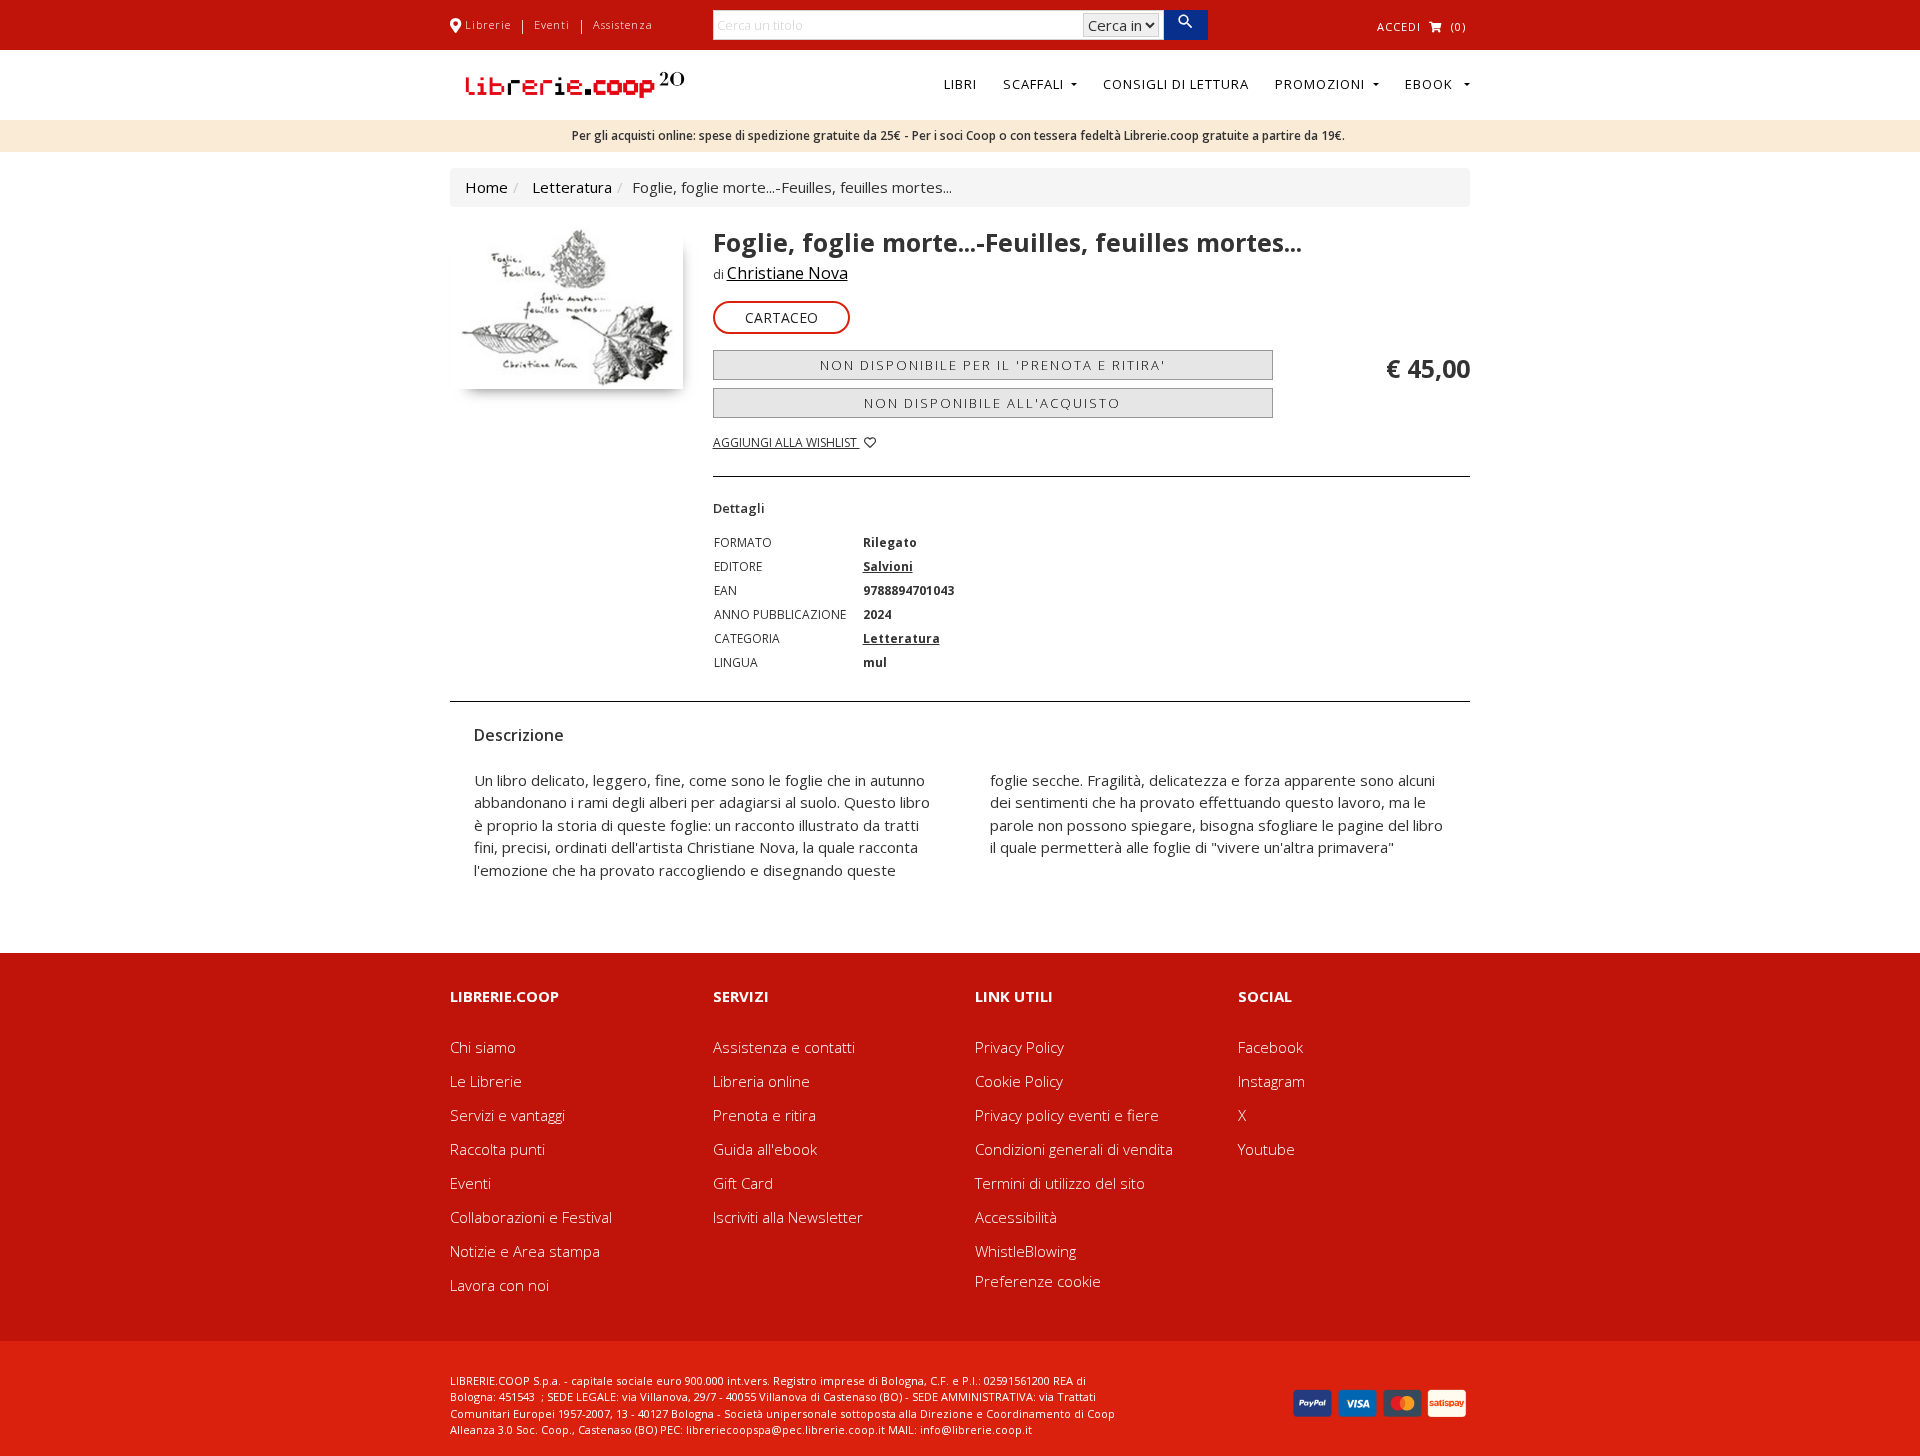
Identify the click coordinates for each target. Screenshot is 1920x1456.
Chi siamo (483, 1047)
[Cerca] (1185, 25)
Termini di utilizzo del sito (1060, 1183)
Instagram (1271, 1081)
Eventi (552, 24)
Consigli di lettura (1176, 84)
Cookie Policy (1019, 1081)
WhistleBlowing (1025, 1251)
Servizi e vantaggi (507, 1115)
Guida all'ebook (765, 1149)
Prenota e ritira (764, 1115)
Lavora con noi (499, 1285)
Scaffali (1035, 84)
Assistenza (623, 24)
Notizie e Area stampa (525, 1251)
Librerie (488, 24)
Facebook (1270, 1047)
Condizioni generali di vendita (1074, 1149)
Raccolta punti (497, 1149)
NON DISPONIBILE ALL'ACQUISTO (992, 403)
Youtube (1266, 1149)
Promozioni (1322, 84)
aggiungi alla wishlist (786, 442)
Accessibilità (1016, 1217)
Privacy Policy (1019, 1047)
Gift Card (743, 1183)
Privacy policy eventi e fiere (1067, 1115)
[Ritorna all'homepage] (575, 83)
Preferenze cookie (1038, 1281)
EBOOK (1433, 84)
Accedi (1399, 26)
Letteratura (572, 187)
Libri (960, 84)
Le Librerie (486, 1081)
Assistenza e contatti (784, 1047)
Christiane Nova (787, 273)
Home (486, 187)
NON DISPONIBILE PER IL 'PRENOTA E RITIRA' (993, 365)
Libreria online (761, 1081)
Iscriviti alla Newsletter (788, 1217)
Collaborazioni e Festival (531, 1217)
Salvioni (888, 566)
